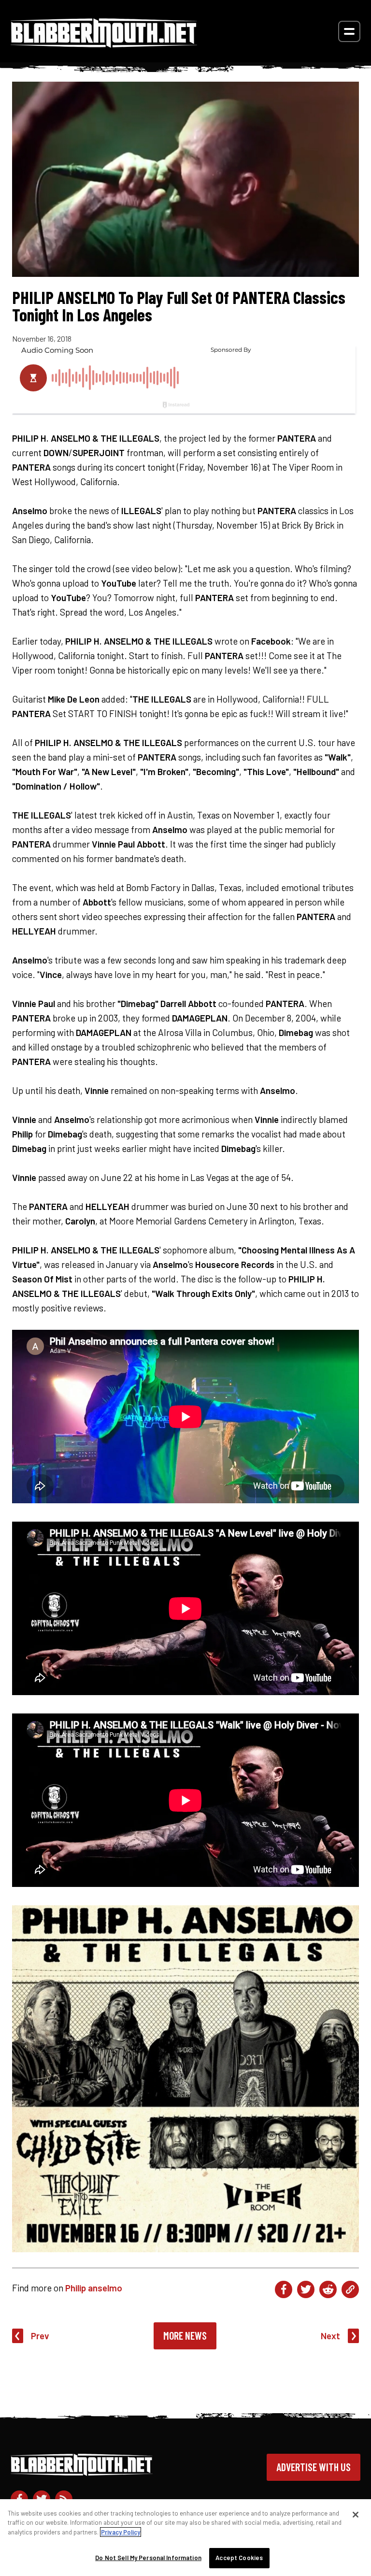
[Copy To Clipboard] (350, 2289)
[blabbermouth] (104, 44)
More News (185, 2335)
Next (330, 2336)
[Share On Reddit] (328, 2289)
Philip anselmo (94, 2288)
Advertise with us (314, 2467)
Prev (40, 2336)
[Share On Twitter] (306, 2289)
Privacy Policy (121, 2532)
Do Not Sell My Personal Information (148, 2558)
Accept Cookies (239, 2558)
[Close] (356, 2515)
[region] (185, 2538)
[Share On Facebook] (284, 2289)
